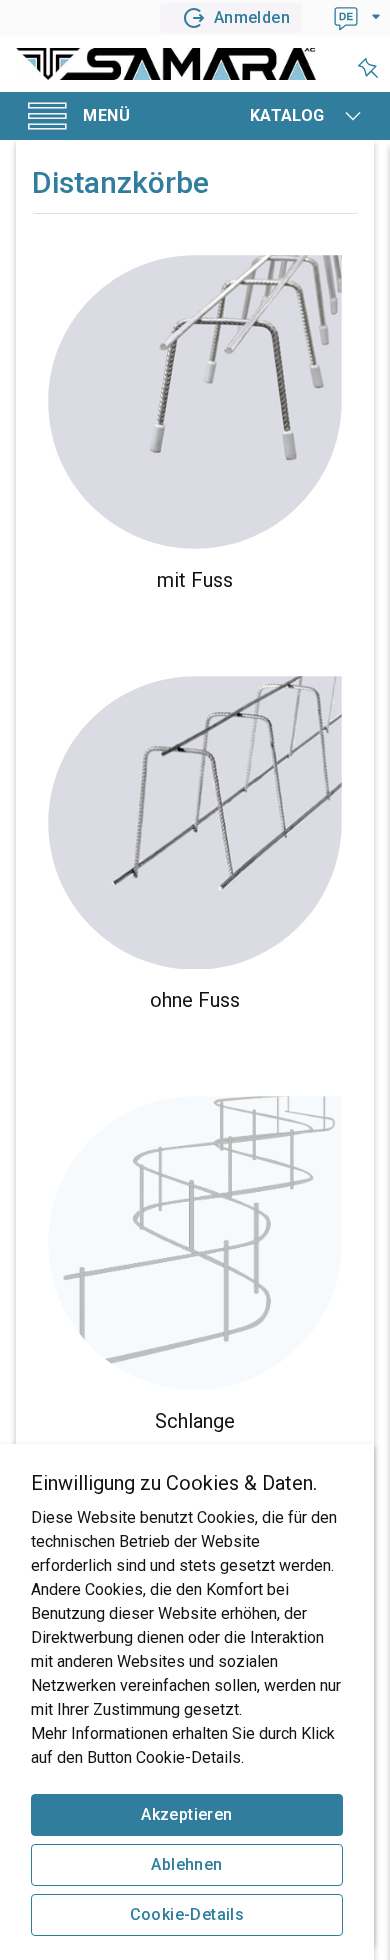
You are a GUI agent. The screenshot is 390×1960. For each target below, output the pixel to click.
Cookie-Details (187, 1914)
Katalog (287, 115)
